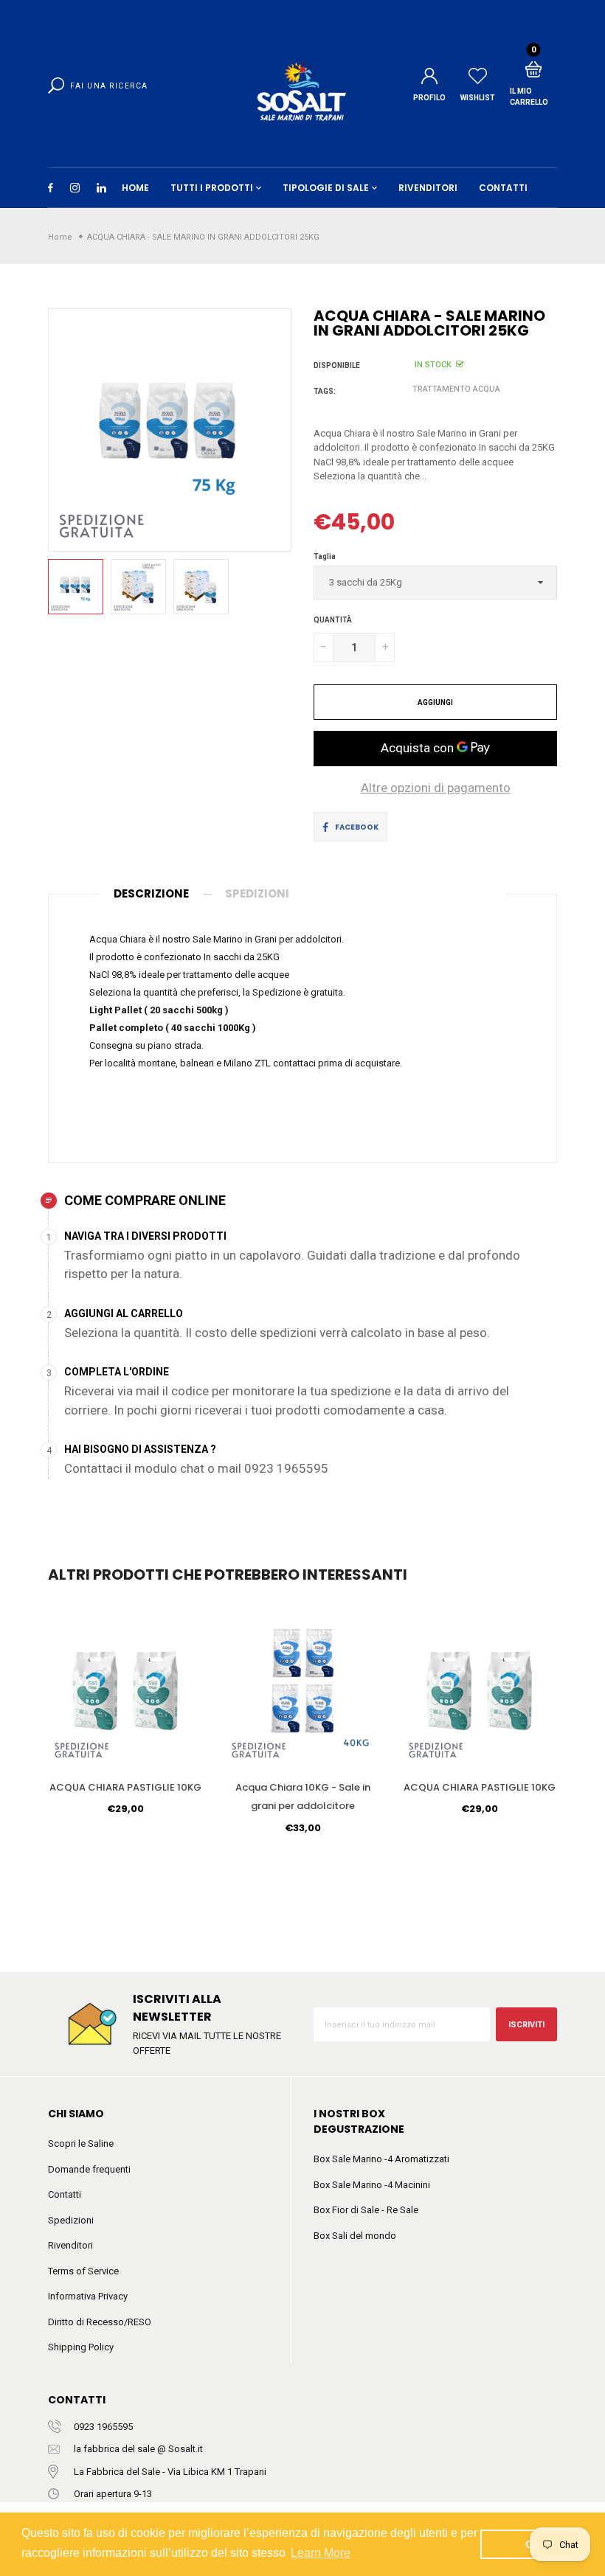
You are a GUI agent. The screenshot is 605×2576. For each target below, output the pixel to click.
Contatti (65, 2194)
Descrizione (151, 893)
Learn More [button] (321, 2553)
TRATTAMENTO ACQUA (456, 389)
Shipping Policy (81, 2347)
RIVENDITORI (428, 188)
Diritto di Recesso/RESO (100, 2322)
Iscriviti (526, 2025)
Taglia (325, 556)
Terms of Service (83, 2271)
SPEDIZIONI (257, 893)
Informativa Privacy (88, 2296)
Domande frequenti (89, 2169)
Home (135, 188)
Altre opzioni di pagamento (436, 788)
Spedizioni (71, 2220)
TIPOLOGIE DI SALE (326, 188)
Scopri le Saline (81, 2143)
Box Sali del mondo (355, 2236)
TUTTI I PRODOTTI (212, 188)
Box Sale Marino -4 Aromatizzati (381, 2159)
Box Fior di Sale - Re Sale (366, 2210)
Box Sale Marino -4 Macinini (372, 2185)
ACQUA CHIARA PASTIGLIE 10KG (125, 1787)
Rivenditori (70, 2245)
